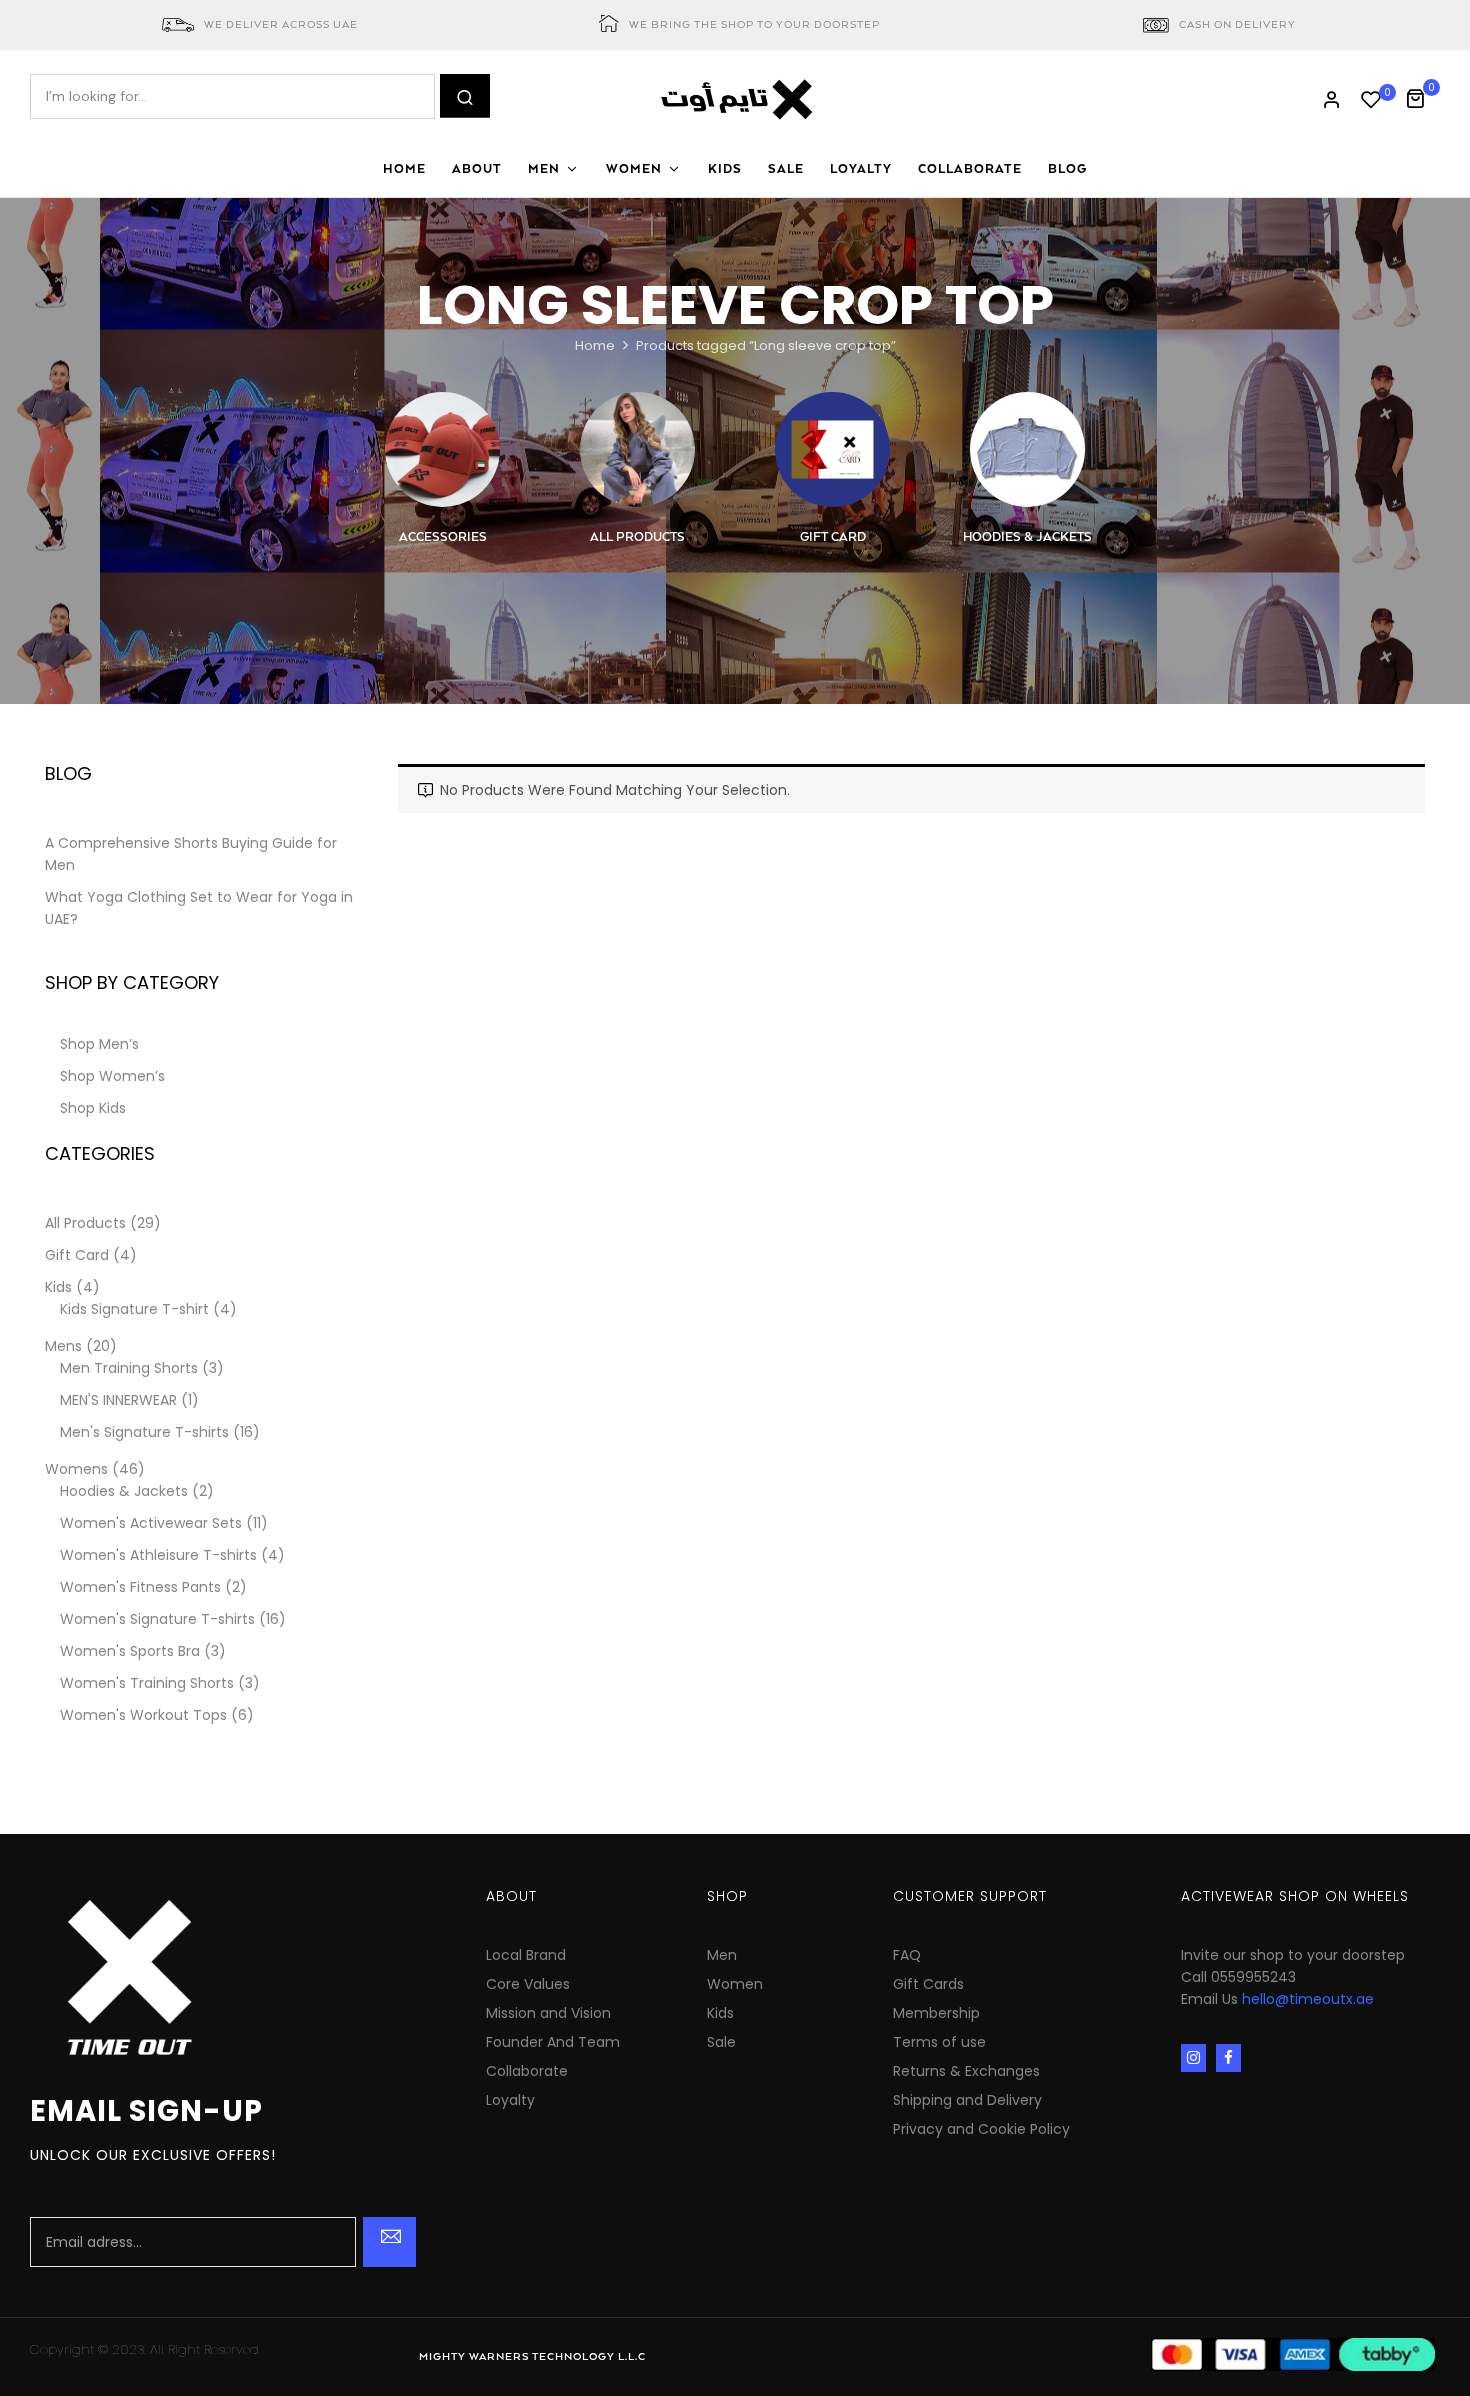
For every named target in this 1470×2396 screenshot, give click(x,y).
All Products (637, 537)
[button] (1422, 96)
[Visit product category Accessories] (442, 449)
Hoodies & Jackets (1027, 537)
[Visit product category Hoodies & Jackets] (1027, 449)
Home (595, 345)
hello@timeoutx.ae (1308, 1999)
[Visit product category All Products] (637, 449)
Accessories (443, 537)
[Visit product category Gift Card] (832, 449)
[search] (465, 96)
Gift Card (833, 537)
